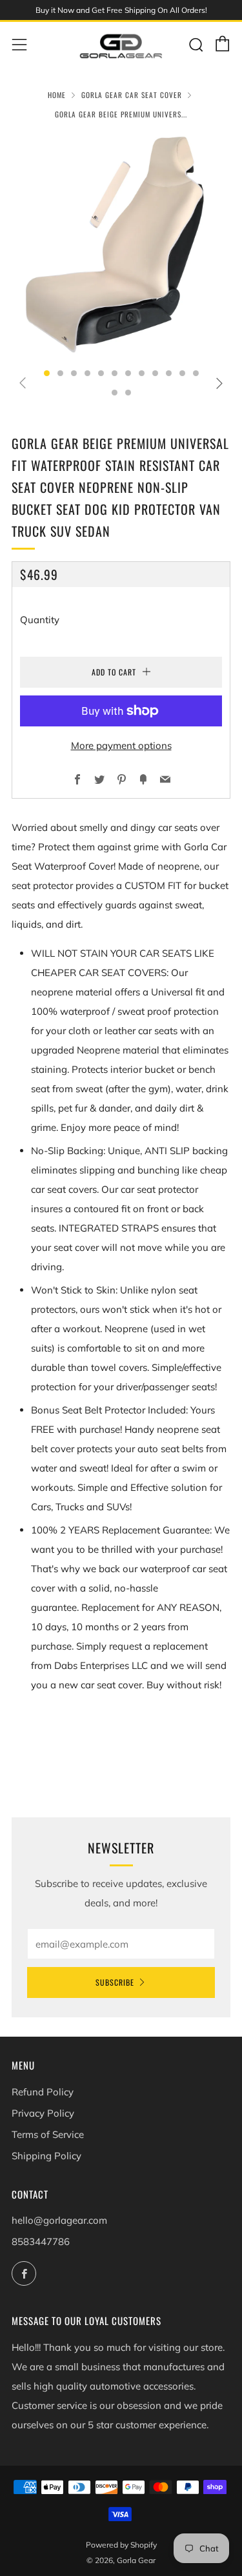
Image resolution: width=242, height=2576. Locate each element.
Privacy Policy (43, 2113)
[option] (121, 245)
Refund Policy (43, 2092)
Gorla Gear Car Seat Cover (132, 95)
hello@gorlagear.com (59, 2220)
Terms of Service (48, 2134)
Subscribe (115, 1982)
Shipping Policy (46, 2156)
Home (57, 95)
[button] (47, 373)
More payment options (121, 745)
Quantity (40, 620)
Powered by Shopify (121, 2545)
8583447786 (41, 2242)
